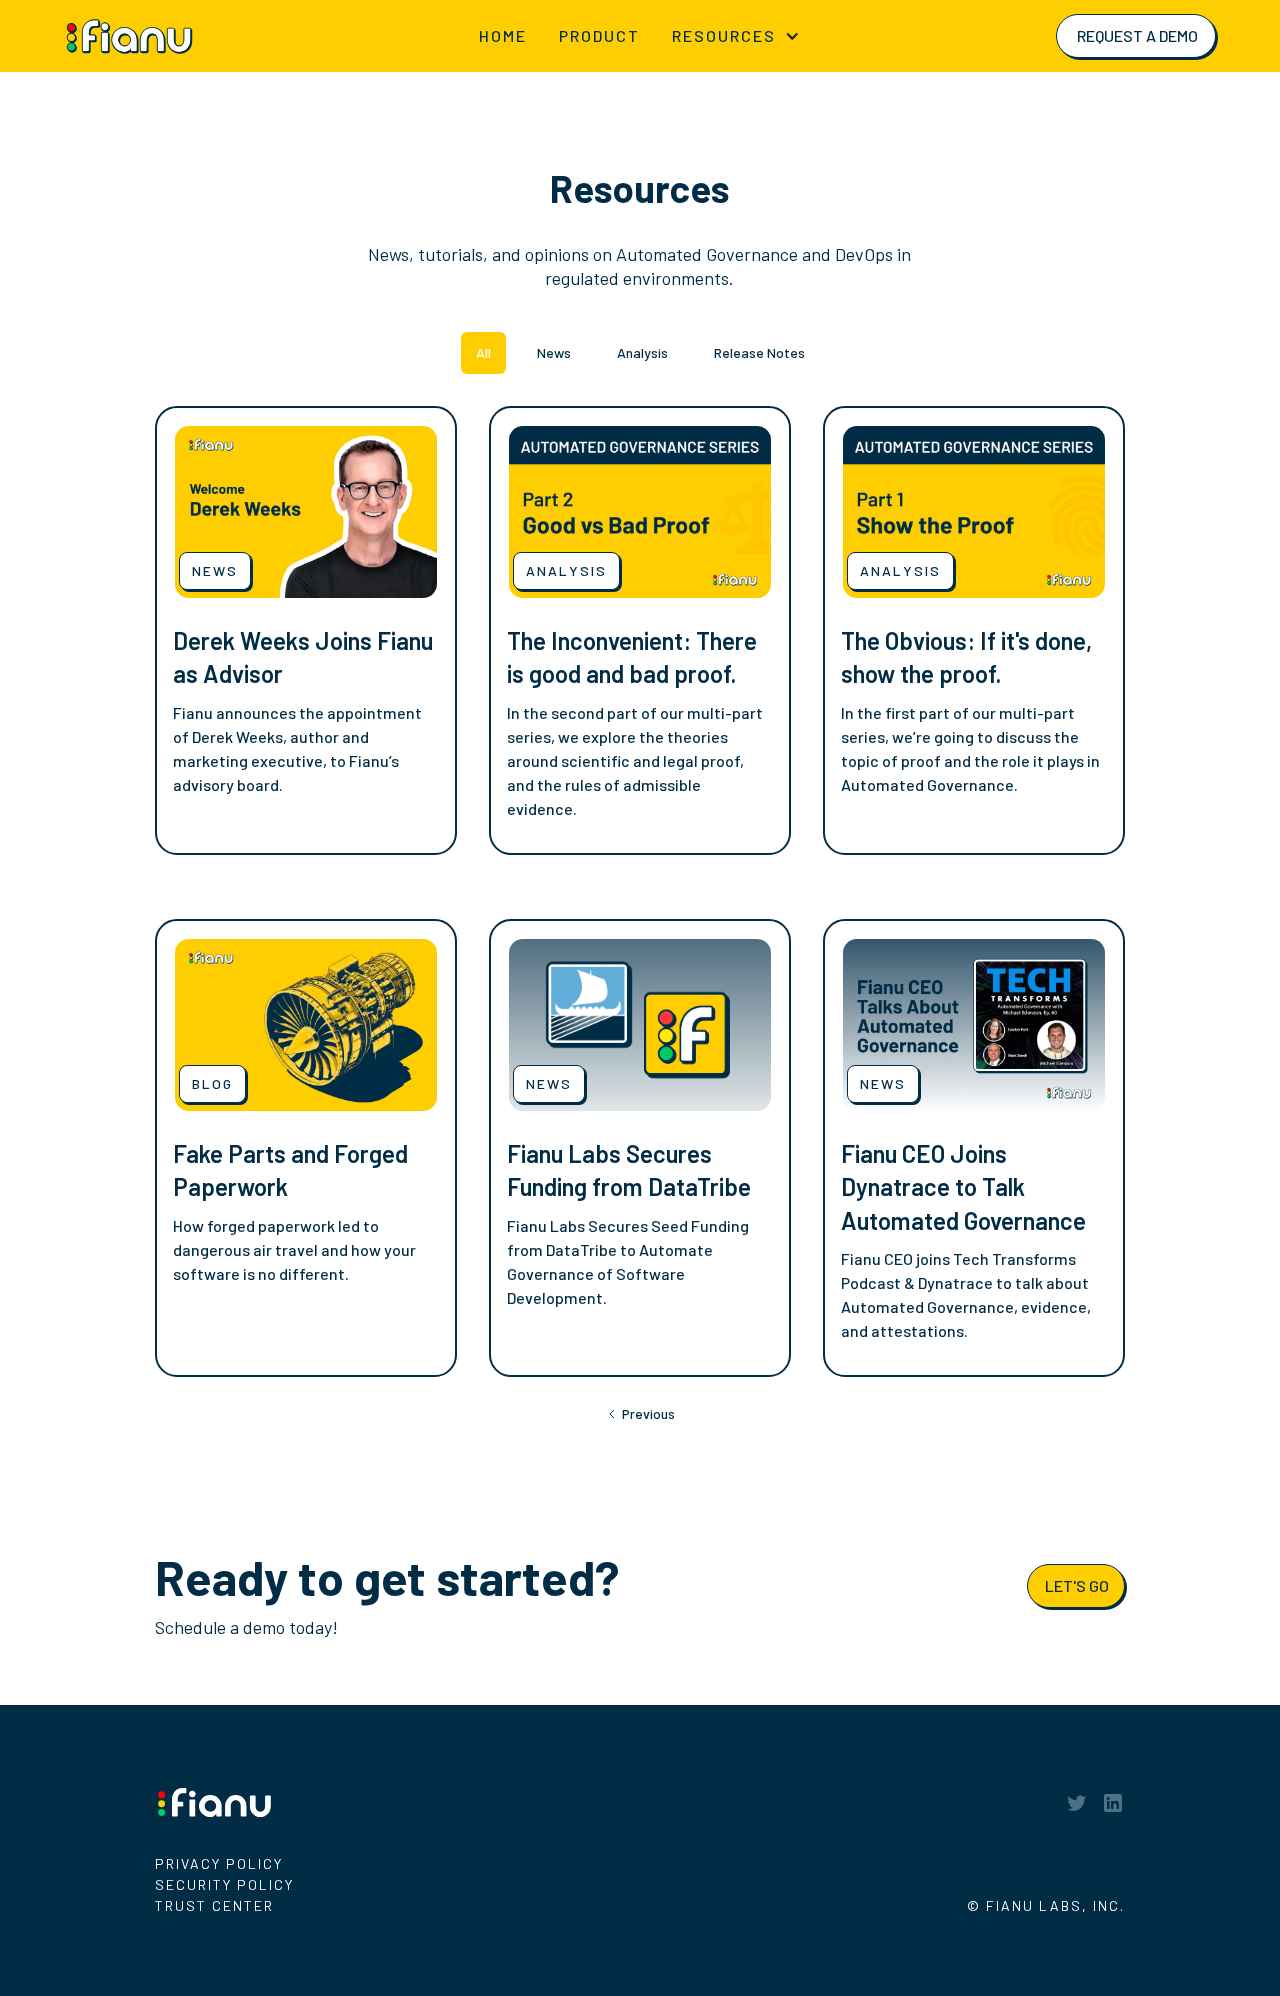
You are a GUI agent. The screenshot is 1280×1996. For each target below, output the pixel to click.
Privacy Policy (219, 1863)
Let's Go (1077, 1585)
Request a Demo (1137, 35)
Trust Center (214, 1905)
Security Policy (224, 1884)
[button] (736, 36)
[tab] (483, 353)
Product (599, 35)
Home (503, 35)
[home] (157, 35)
